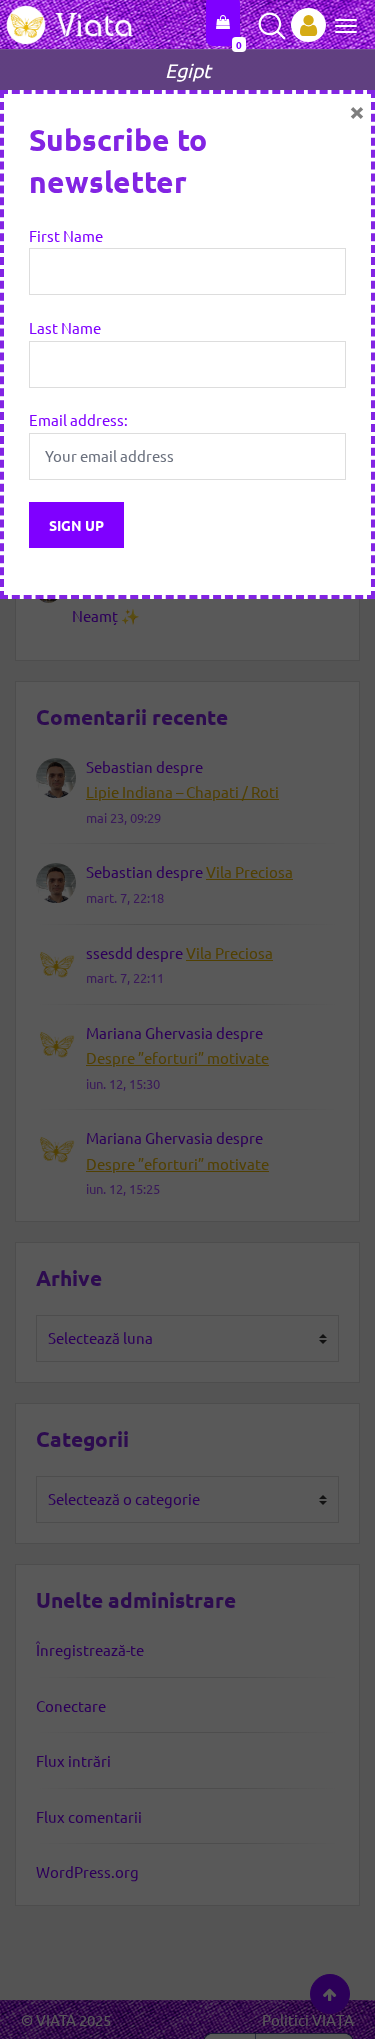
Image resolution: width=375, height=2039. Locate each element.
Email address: (78, 419)
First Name (66, 235)
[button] (339, 24)
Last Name (65, 327)
